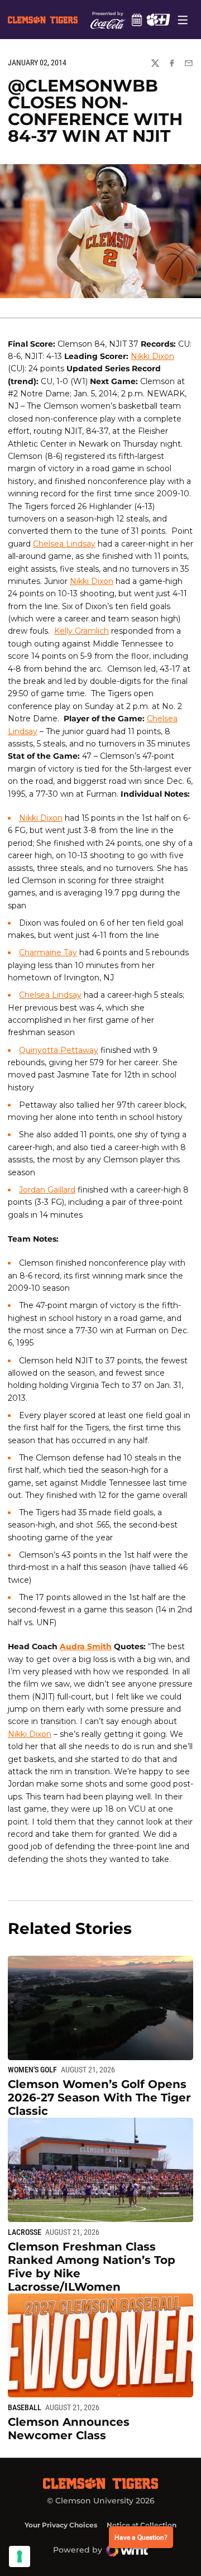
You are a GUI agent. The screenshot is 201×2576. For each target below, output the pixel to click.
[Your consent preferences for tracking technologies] (20, 2556)
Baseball (25, 2407)
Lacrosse (25, 2232)
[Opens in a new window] (158, 20)
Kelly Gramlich (82, 631)
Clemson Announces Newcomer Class (69, 2429)
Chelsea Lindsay (64, 544)
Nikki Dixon (152, 356)
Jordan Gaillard (47, 1190)
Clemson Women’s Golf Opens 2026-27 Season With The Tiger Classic (99, 2098)
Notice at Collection (142, 2525)
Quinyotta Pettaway (59, 1050)
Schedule (137, 20)
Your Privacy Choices (61, 2525)
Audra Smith (86, 1646)
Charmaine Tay (48, 952)
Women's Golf (32, 2070)
